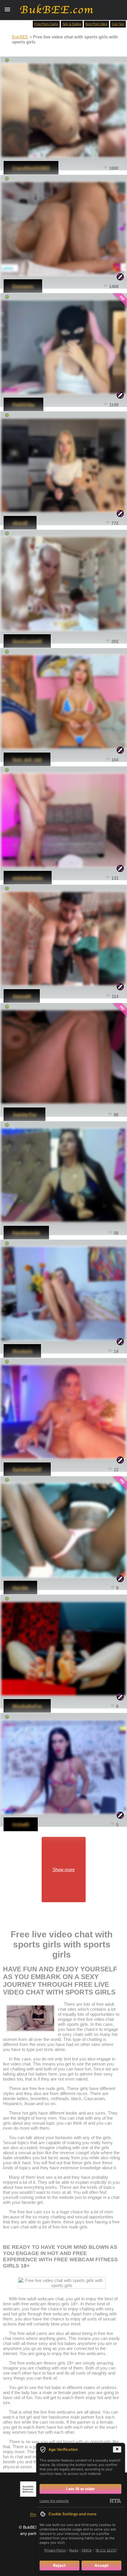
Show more (64, 1870)
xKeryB (20, 523)
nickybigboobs (28, 878)
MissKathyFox (27, 1706)
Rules (74, 2550)
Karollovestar (26, 1233)
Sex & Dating (72, 24)
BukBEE (20, 37)
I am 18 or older (80, 2489)
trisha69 (21, 1824)
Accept (101, 2565)
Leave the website (54, 2501)
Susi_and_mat (27, 759)
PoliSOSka (23, 404)
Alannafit (22, 996)
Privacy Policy (55, 2550)
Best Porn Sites (96, 24)
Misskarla (22, 1351)
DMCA (87, 2550)
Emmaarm (23, 286)
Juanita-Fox (25, 1114)
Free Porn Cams (46, 24)
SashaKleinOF (27, 1469)
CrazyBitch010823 (31, 168)
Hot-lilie (20, 1588)
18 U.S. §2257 (106, 2550)
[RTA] (115, 2501)
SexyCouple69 (27, 641)
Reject (59, 2565)
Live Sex (118, 24)
